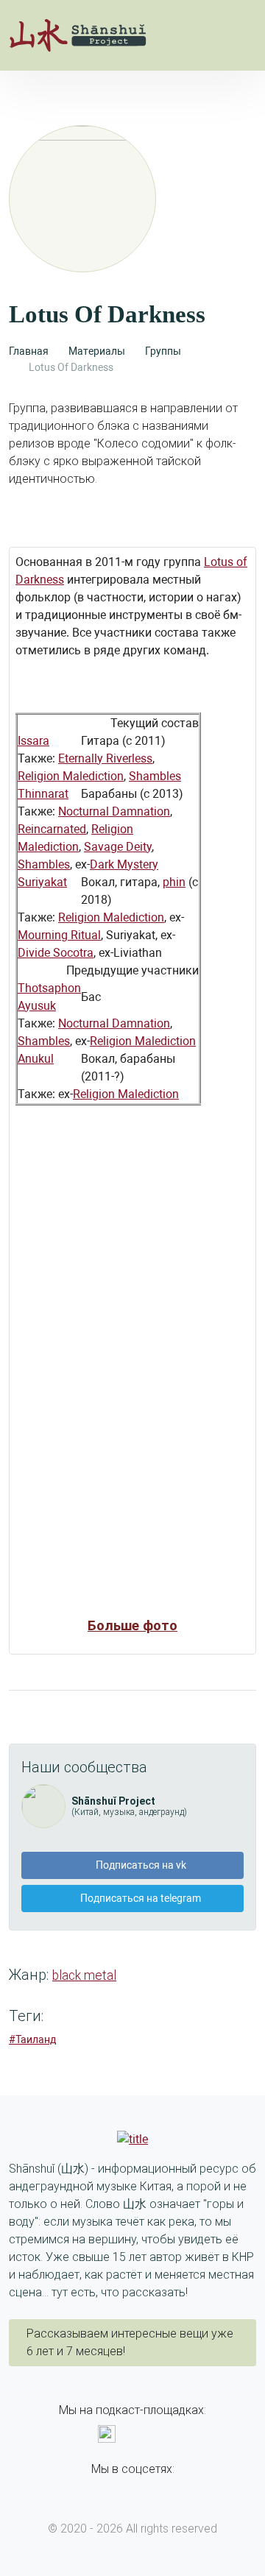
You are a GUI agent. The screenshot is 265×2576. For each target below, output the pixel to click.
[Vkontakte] (121, 2490)
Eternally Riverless (105, 758)
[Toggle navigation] (241, 35)
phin (174, 882)
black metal (84, 1975)
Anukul (36, 1059)
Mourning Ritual (59, 935)
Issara (33, 741)
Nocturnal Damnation (114, 811)
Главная (29, 351)
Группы (163, 351)
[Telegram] (144, 2490)
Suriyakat (42, 882)
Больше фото (132, 1626)
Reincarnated (52, 829)
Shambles (155, 776)
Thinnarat (43, 794)
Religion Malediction (71, 776)
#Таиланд (32, 2039)
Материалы (97, 351)
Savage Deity (118, 847)
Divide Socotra (56, 953)
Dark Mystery (124, 864)
